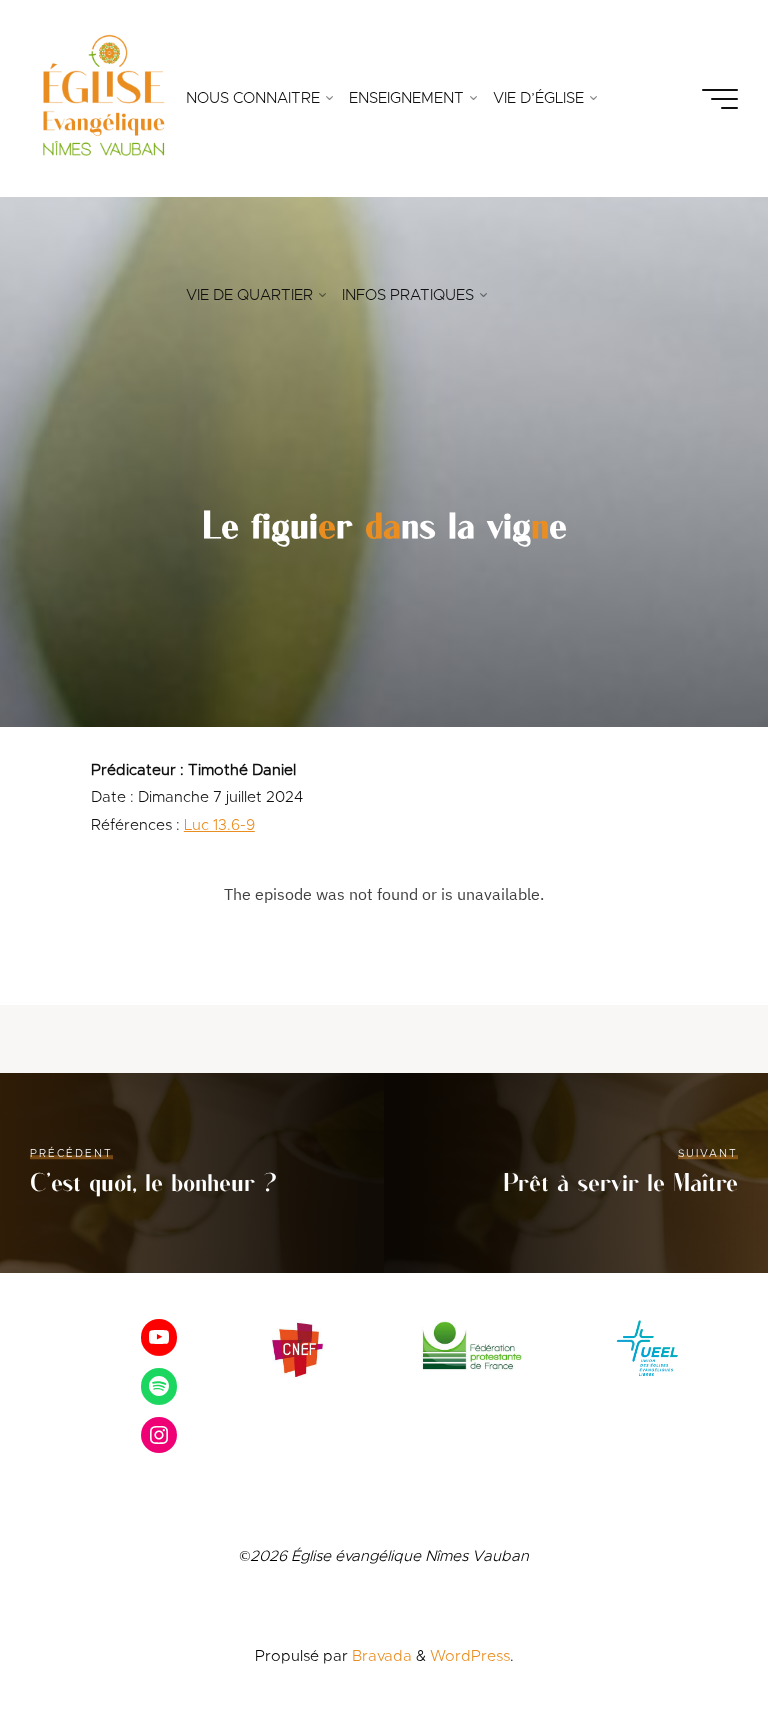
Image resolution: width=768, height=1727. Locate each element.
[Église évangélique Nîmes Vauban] (102, 98)
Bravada (380, 1656)
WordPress (470, 1656)
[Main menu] (720, 99)
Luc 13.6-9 (219, 825)
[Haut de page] (690, 1649)
